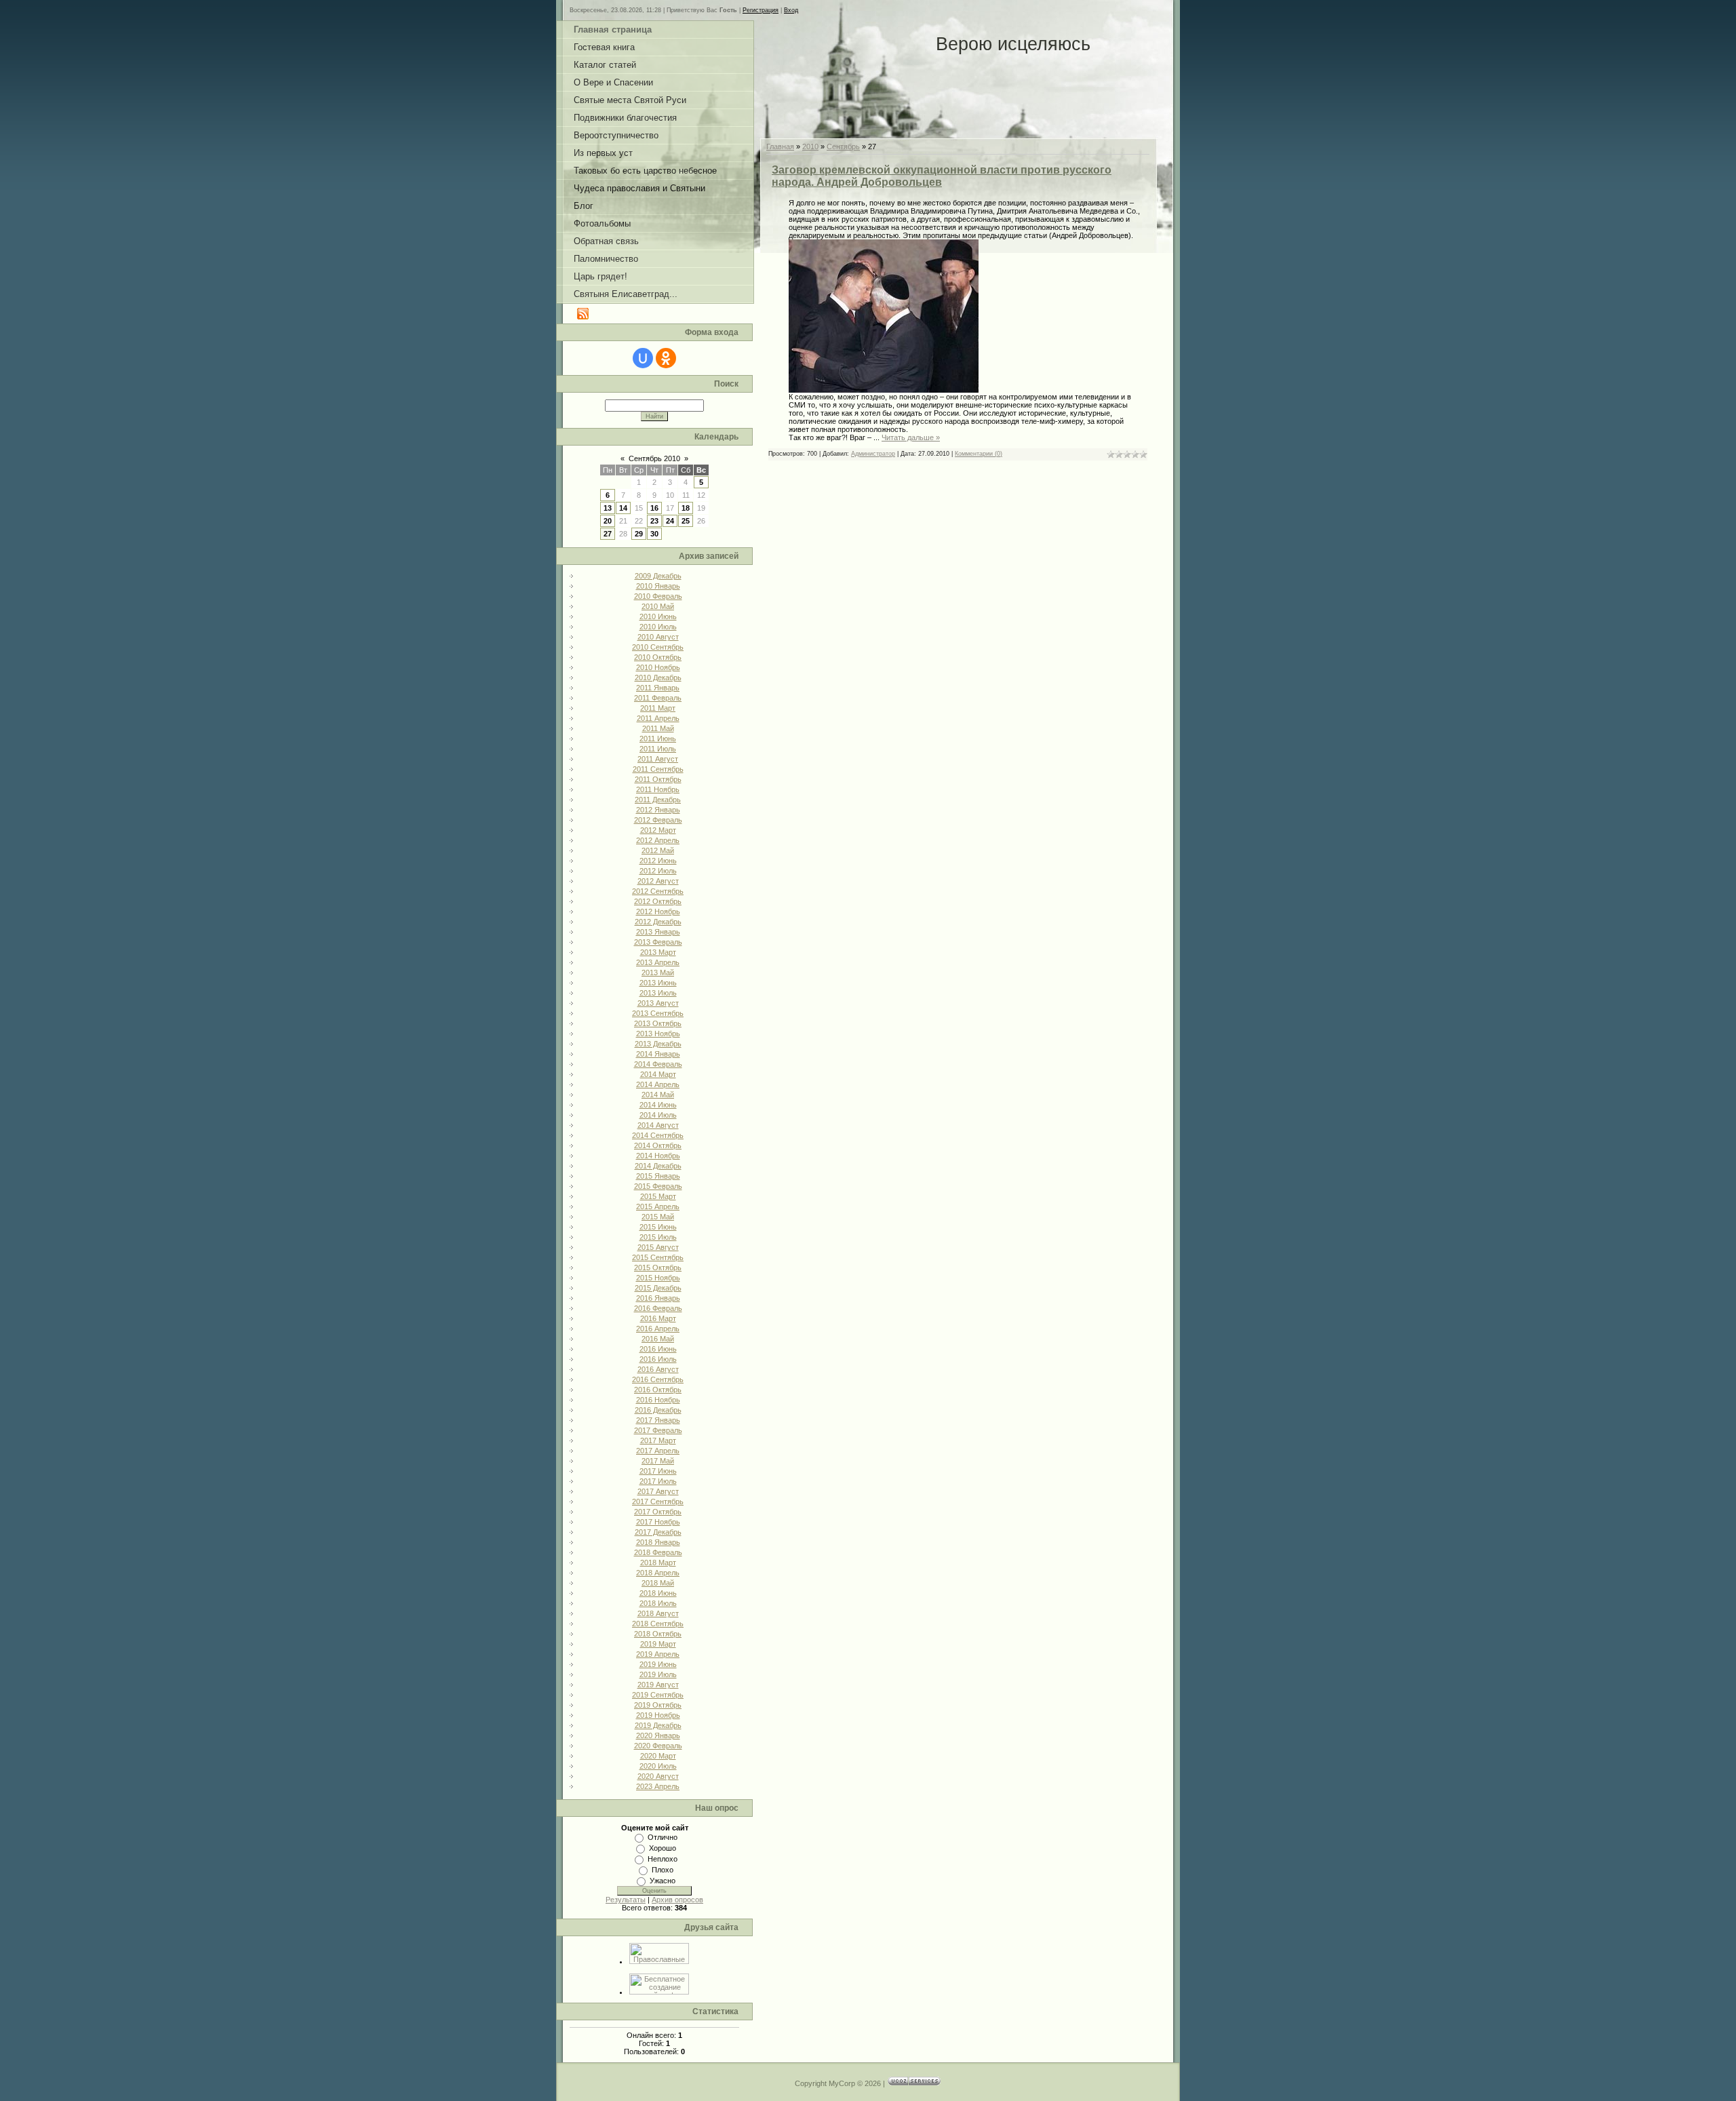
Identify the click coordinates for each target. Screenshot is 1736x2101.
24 (670, 521)
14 (623, 508)
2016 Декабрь (658, 1410)
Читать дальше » (911, 437)
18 (686, 508)
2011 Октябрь (658, 779)
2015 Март (658, 1196)
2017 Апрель (658, 1451)
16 (654, 508)
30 (654, 534)
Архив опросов (677, 1900)
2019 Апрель (658, 1654)
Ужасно (663, 1881)
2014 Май (658, 1095)
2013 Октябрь (658, 1023)
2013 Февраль (658, 942)
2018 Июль (658, 1603)
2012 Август (658, 881)
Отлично (663, 1837)
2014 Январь (658, 1054)
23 (654, 521)
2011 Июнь (658, 739)
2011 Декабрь (658, 800)
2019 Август (658, 1685)
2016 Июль (658, 1359)
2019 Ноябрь (658, 1715)
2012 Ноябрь (658, 911)
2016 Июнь (658, 1349)
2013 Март (658, 952)
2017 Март (658, 1440)
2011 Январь (658, 688)
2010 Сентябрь (658, 647)
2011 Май (658, 728)
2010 (810, 146)
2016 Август (658, 1369)
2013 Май (658, 973)
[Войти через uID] (643, 358)
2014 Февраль (658, 1064)
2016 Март (658, 1318)
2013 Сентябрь (658, 1013)
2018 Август (658, 1613)
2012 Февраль (658, 820)
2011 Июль (658, 749)
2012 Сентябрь (658, 891)
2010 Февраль (658, 596)
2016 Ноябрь (658, 1400)
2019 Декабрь (658, 1725)
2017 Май (658, 1461)
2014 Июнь (658, 1105)
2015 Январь (658, 1176)
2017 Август (658, 1491)
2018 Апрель (658, 1573)
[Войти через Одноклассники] (666, 358)
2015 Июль (658, 1237)
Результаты (626, 1900)
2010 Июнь (658, 616)
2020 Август (658, 1776)
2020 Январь (658, 1735)
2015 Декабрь (658, 1288)
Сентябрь (843, 146)
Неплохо (663, 1859)
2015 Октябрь (658, 1268)
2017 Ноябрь (658, 1522)
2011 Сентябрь (658, 769)
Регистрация (761, 10)
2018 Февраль (658, 1552)
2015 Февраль (658, 1186)
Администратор (873, 454)
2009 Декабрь (658, 576)
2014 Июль (658, 1115)
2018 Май (658, 1583)
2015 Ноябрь (658, 1278)
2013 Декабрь (658, 1044)
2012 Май (658, 850)
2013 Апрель (658, 962)
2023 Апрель (658, 1786)
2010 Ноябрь (658, 667)
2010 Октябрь (658, 657)
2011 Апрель (658, 718)
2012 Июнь (658, 861)
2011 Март (658, 708)
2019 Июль (658, 1674)
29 (639, 534)
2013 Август (658, 1003)
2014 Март (658, 1074)
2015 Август (658, 1247)
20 (608, 521)
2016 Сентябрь (658, 1379)
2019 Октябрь (658, 1705)
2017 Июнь (658, 1471)
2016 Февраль (658, 1308)
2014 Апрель (658, 1084)
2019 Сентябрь (658, 1695)
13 (608, 508)
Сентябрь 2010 (654, 458)
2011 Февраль (658, 698)
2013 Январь (658, 932)
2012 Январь (658, 810)
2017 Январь (658, 1420)
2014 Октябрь (658, 1145)
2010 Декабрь (658, 678)
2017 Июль (658, 1481)
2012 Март (658, 830)
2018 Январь (658, 1542)
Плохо (663, 1870)
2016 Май (658, 1339)
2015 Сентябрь (658, 1257)
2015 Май (658, 1217)
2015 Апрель (658, 1206)
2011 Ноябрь (658, 789)
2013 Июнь (658, 983)
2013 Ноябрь (658, 1034)
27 (608, 534)
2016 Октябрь (658, 1390)
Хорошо (663, 1848)
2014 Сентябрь (658, 1135)
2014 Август (658, 1125)
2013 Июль (658, 993)
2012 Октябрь (658, 901)
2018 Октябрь (658, 1634)
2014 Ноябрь (658, 1156)
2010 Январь (658, 586)
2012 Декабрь (658, 922)
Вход (791, 10)
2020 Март (658, 1756)
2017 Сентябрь (658, 1501)
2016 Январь (658, 1298)
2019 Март (658, 1644)
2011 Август (658, 759)
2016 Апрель (658, 1329)
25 (686, 521)
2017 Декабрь (658, 1532)
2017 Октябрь (658, 1512)
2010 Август (658, 637)
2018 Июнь (658, 1593)
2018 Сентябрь (658, 1624)
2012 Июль (658, 871)
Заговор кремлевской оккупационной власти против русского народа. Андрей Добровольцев (942, 176)
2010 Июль (658, 627)
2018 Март (658, 1563)
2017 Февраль (658, 1430)
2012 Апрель (658, 840)
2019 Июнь (658, 1664)
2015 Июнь (658, 1227)
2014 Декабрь (658, 1166)
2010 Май (658, 606)
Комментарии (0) (979, 454)
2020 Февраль (658, 1746)
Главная (780, 146)
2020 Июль (658, 1766)
